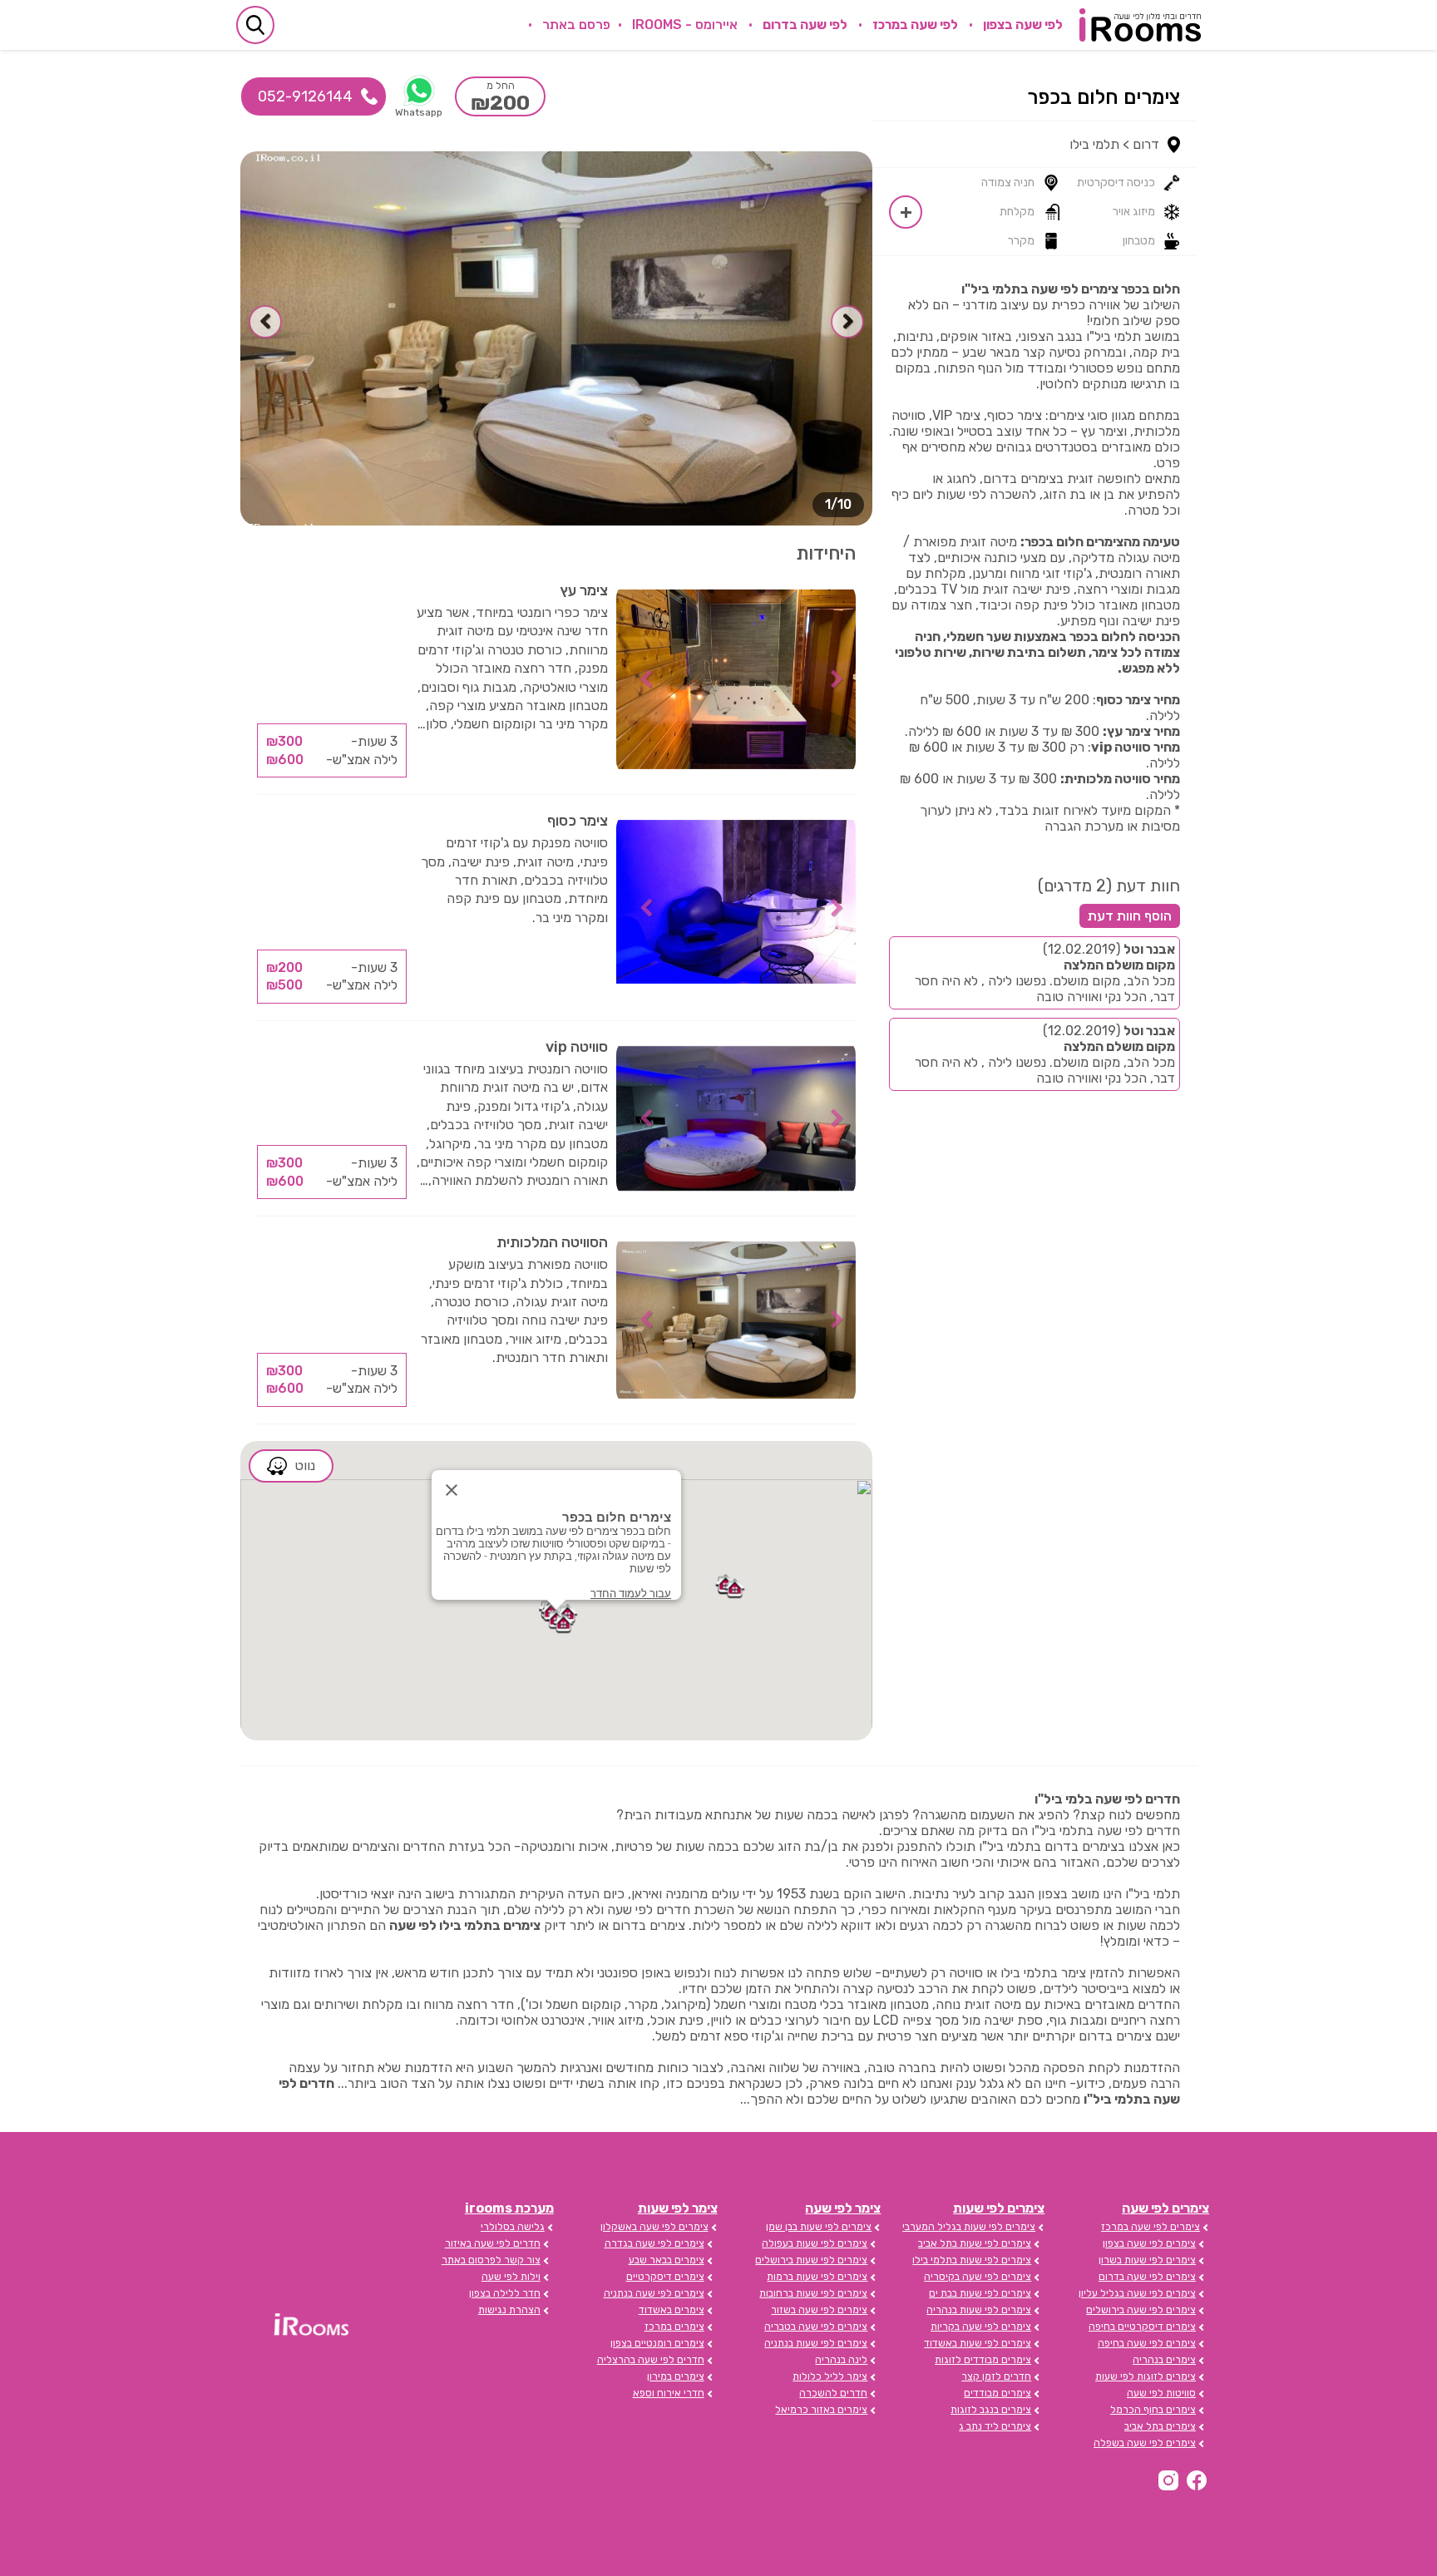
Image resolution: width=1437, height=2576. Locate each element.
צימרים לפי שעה (1165, 2208)
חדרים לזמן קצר (996, 2376)
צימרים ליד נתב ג (995, 2426)
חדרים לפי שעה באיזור (493, 2243)
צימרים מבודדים (998, 2393)
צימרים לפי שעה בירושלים (1141, 2310)
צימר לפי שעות (678, 2208)
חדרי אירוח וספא (669, 2393)
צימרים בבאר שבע (667, 2260)
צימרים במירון (676, 2376)
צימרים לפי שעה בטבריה (816, 2327)
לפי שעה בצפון (1023, 25)
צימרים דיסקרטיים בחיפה (1142, 2327)
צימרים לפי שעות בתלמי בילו (972, 2260)
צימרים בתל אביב (1160, 2426)
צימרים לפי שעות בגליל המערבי (969, 2227)
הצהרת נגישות (509, 2310)
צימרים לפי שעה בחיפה (1147, 2343)
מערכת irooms (509, 2208)
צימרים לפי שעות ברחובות (813, 2293)
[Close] (452, 1490)
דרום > (1141, 144)
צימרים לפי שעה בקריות (981, 2327)
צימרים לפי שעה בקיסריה (978, 2277)
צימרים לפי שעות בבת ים (980, 2293)
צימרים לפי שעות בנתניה (816, 2343)
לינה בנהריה (841, 2360)
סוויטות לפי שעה (1161, 2393)
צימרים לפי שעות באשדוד (978, 2343)
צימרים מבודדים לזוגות (983, 2360)
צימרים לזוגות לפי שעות (1146, 2376)
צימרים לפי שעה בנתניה (654, 2293)
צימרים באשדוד (672, 2310)
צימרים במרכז (674, 2327)
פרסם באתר (576, 25)
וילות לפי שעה (511, 2277)
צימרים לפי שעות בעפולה (815, 2243)
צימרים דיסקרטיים (665, 2277)
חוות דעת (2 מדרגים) (1109, 886)
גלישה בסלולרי (513, 2227)
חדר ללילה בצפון (505, 2293)
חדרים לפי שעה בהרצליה (651, 2360)
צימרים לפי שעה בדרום (1147, 2277)
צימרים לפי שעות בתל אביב (975, 2243)
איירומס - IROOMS (685, 25)
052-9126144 (305, 96)
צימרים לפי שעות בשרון (1147, 2260)
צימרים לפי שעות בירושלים (811, 2260)
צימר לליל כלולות (830, 2376)
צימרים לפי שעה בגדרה (654, 2243)
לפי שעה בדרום (805, 25)
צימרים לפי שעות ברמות (817, 2277)
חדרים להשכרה (833, 2393)
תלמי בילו (1094, 144)
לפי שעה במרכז (915, 25)
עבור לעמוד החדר (631, 1594)
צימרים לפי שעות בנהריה (979, 2310)
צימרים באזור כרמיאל (821, 2410)
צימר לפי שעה (843, 2208)
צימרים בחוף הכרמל (1153, 2410)
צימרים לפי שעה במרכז (1151, 2227)
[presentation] (847, 322)
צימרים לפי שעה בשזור (819, 2310)
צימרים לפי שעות (999, 2208)
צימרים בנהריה (1164, 2360)
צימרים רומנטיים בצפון (657, 2343)
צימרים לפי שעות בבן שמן (819, 2227)
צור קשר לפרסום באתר (491, 2260)
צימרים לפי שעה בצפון (1149, 2243)
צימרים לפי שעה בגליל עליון (1137, 2293)
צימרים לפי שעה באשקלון (654, 2227)
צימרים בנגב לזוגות (991, 2410)
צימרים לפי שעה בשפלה (1145, 2443)
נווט (305, 1466)
